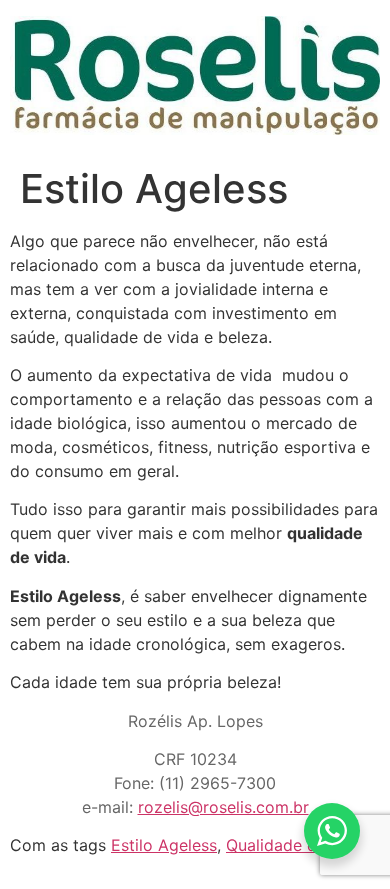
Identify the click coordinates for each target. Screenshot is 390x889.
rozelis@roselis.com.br (223, 807)
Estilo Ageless (164, 845)
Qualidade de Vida (295, 845)
